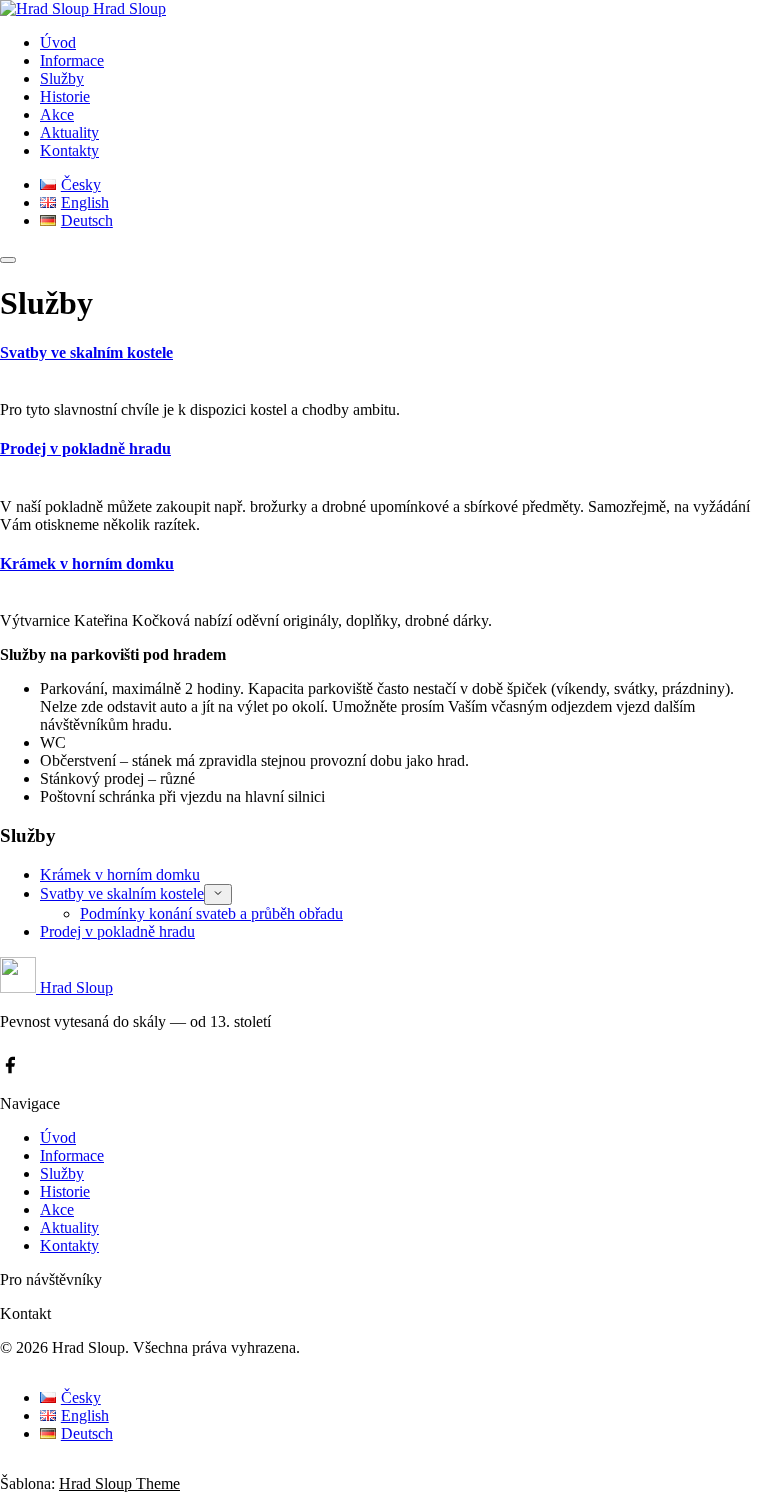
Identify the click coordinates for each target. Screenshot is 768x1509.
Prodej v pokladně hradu (85, 448)
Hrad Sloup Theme (119, 1483)
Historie (65, 96)
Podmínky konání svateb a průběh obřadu (211, 913)
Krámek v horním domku (87, 563)
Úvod (58, 42)
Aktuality (69, 132)
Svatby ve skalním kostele (86, 352)
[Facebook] (10, 1067)
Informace (72, 60)
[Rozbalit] (218, 894)
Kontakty (69, 150)
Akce (57, 114)
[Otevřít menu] (8, 260)
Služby (62, 78)
